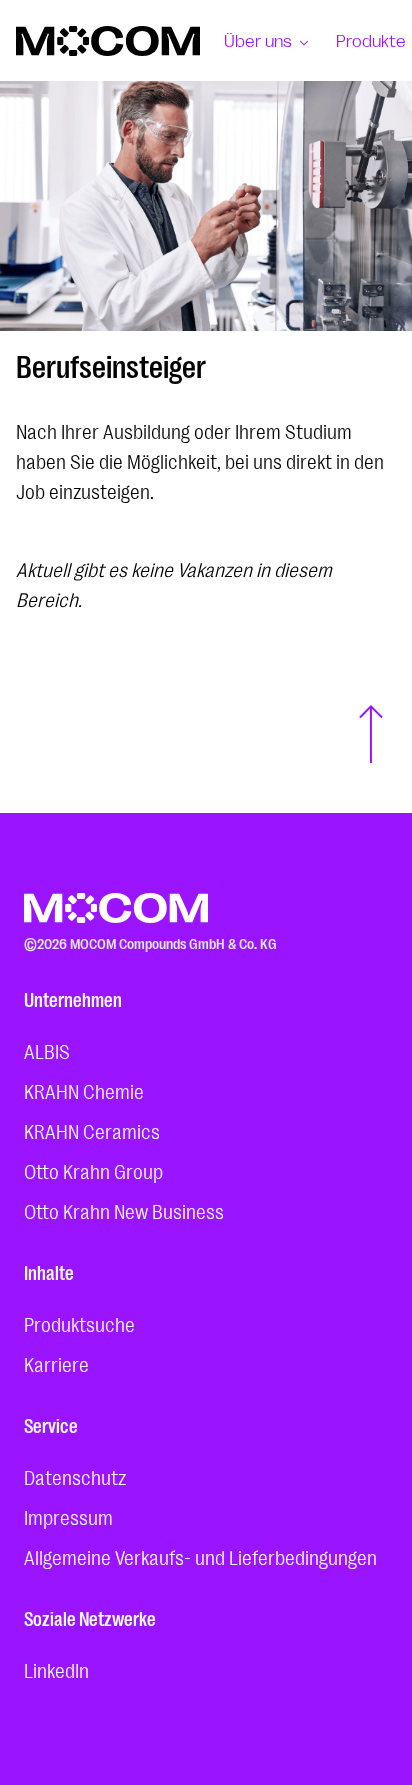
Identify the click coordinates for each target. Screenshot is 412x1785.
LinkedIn (56, 1669)
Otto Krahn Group (93, 1170)
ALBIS (47, 1050)
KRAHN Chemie (84, 1090)
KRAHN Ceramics (92, 1130)
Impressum (68, 1516)
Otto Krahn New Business (124, 1210)
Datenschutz (75, 1476)
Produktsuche (79, 1323)
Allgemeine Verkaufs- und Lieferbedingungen (200, 1556)
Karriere (56, 1363)
